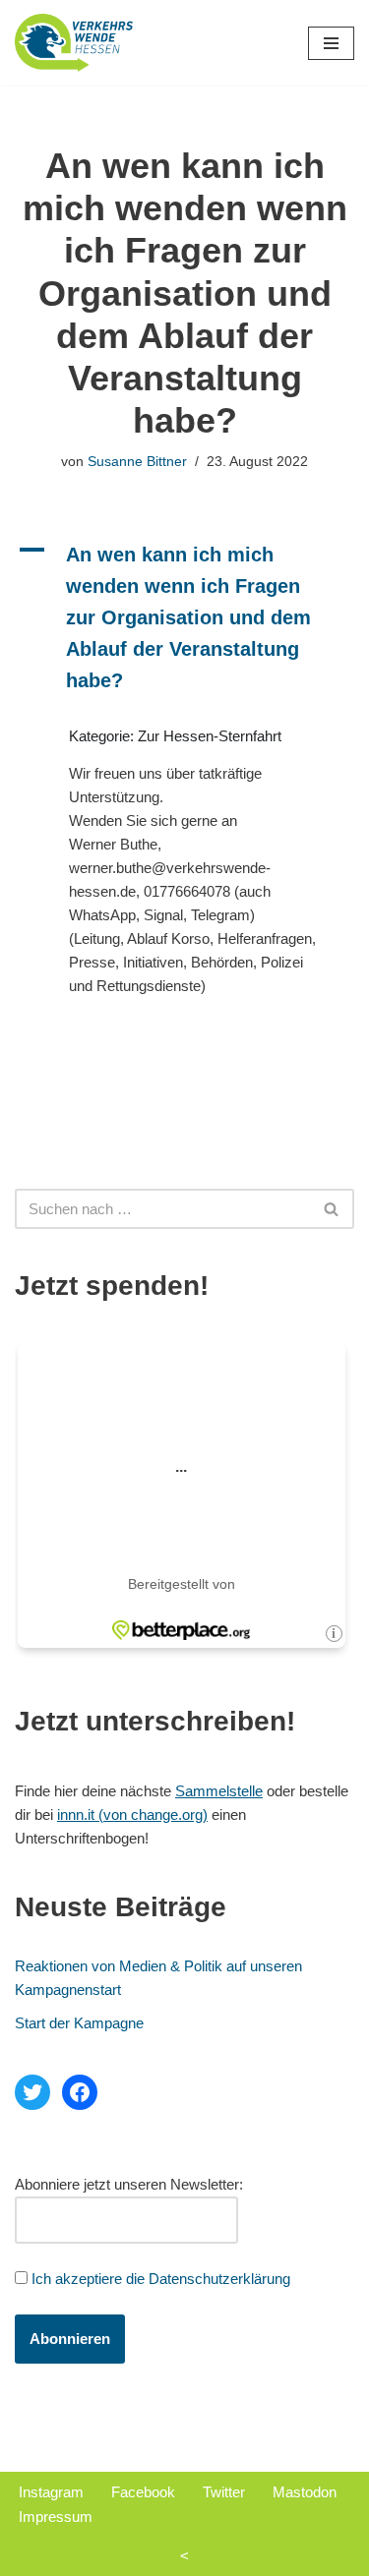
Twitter (224, 2492)
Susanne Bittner (137, 462)
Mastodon (305, 2492)
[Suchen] (332, 1209)
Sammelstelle (219, 1791)
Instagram (51, 2492)
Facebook (143, 2492)
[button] (184, 617)
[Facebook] (80, 2092)
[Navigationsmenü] (331, 43)
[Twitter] (32, 2092)
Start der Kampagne (79, 2023)
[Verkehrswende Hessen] (74, 43)
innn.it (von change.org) (132, 1815)
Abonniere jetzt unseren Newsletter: (129, 2184)
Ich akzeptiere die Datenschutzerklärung (161, 2279)
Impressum (56, 2517)
